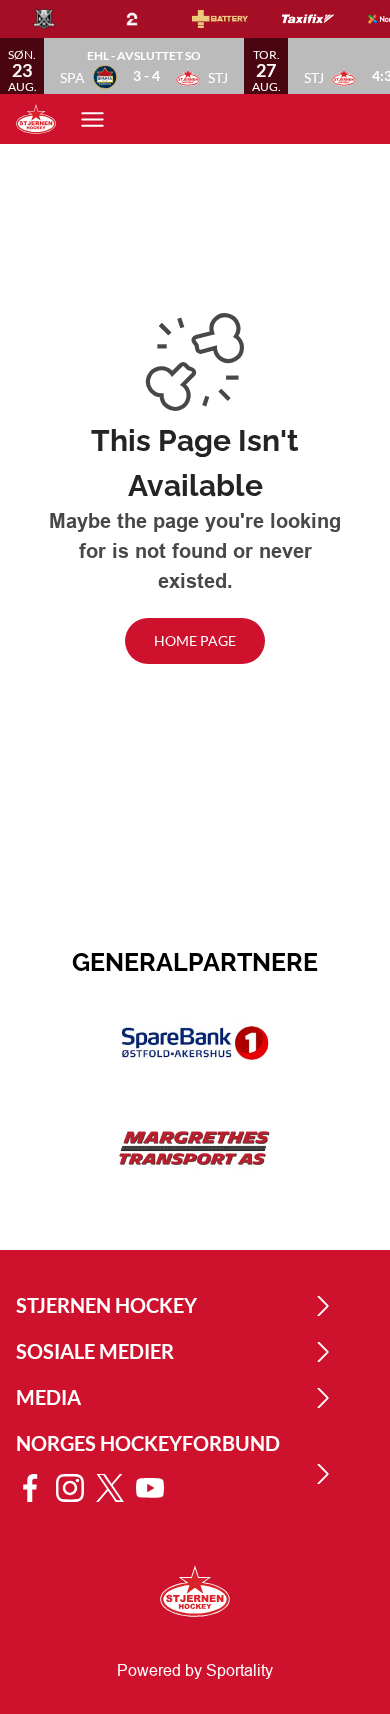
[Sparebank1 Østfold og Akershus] (195, 1043)
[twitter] (116, 1488)
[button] (144, 66)
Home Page (195, 640)
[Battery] (236, 19)
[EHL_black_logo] (60, 19)
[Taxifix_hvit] (324, 19)
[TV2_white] (148, 19)
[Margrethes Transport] (195, 1149)
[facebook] (36, 1488)
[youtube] (156, 1488)
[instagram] (76, 1488)
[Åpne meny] (102, 119)
